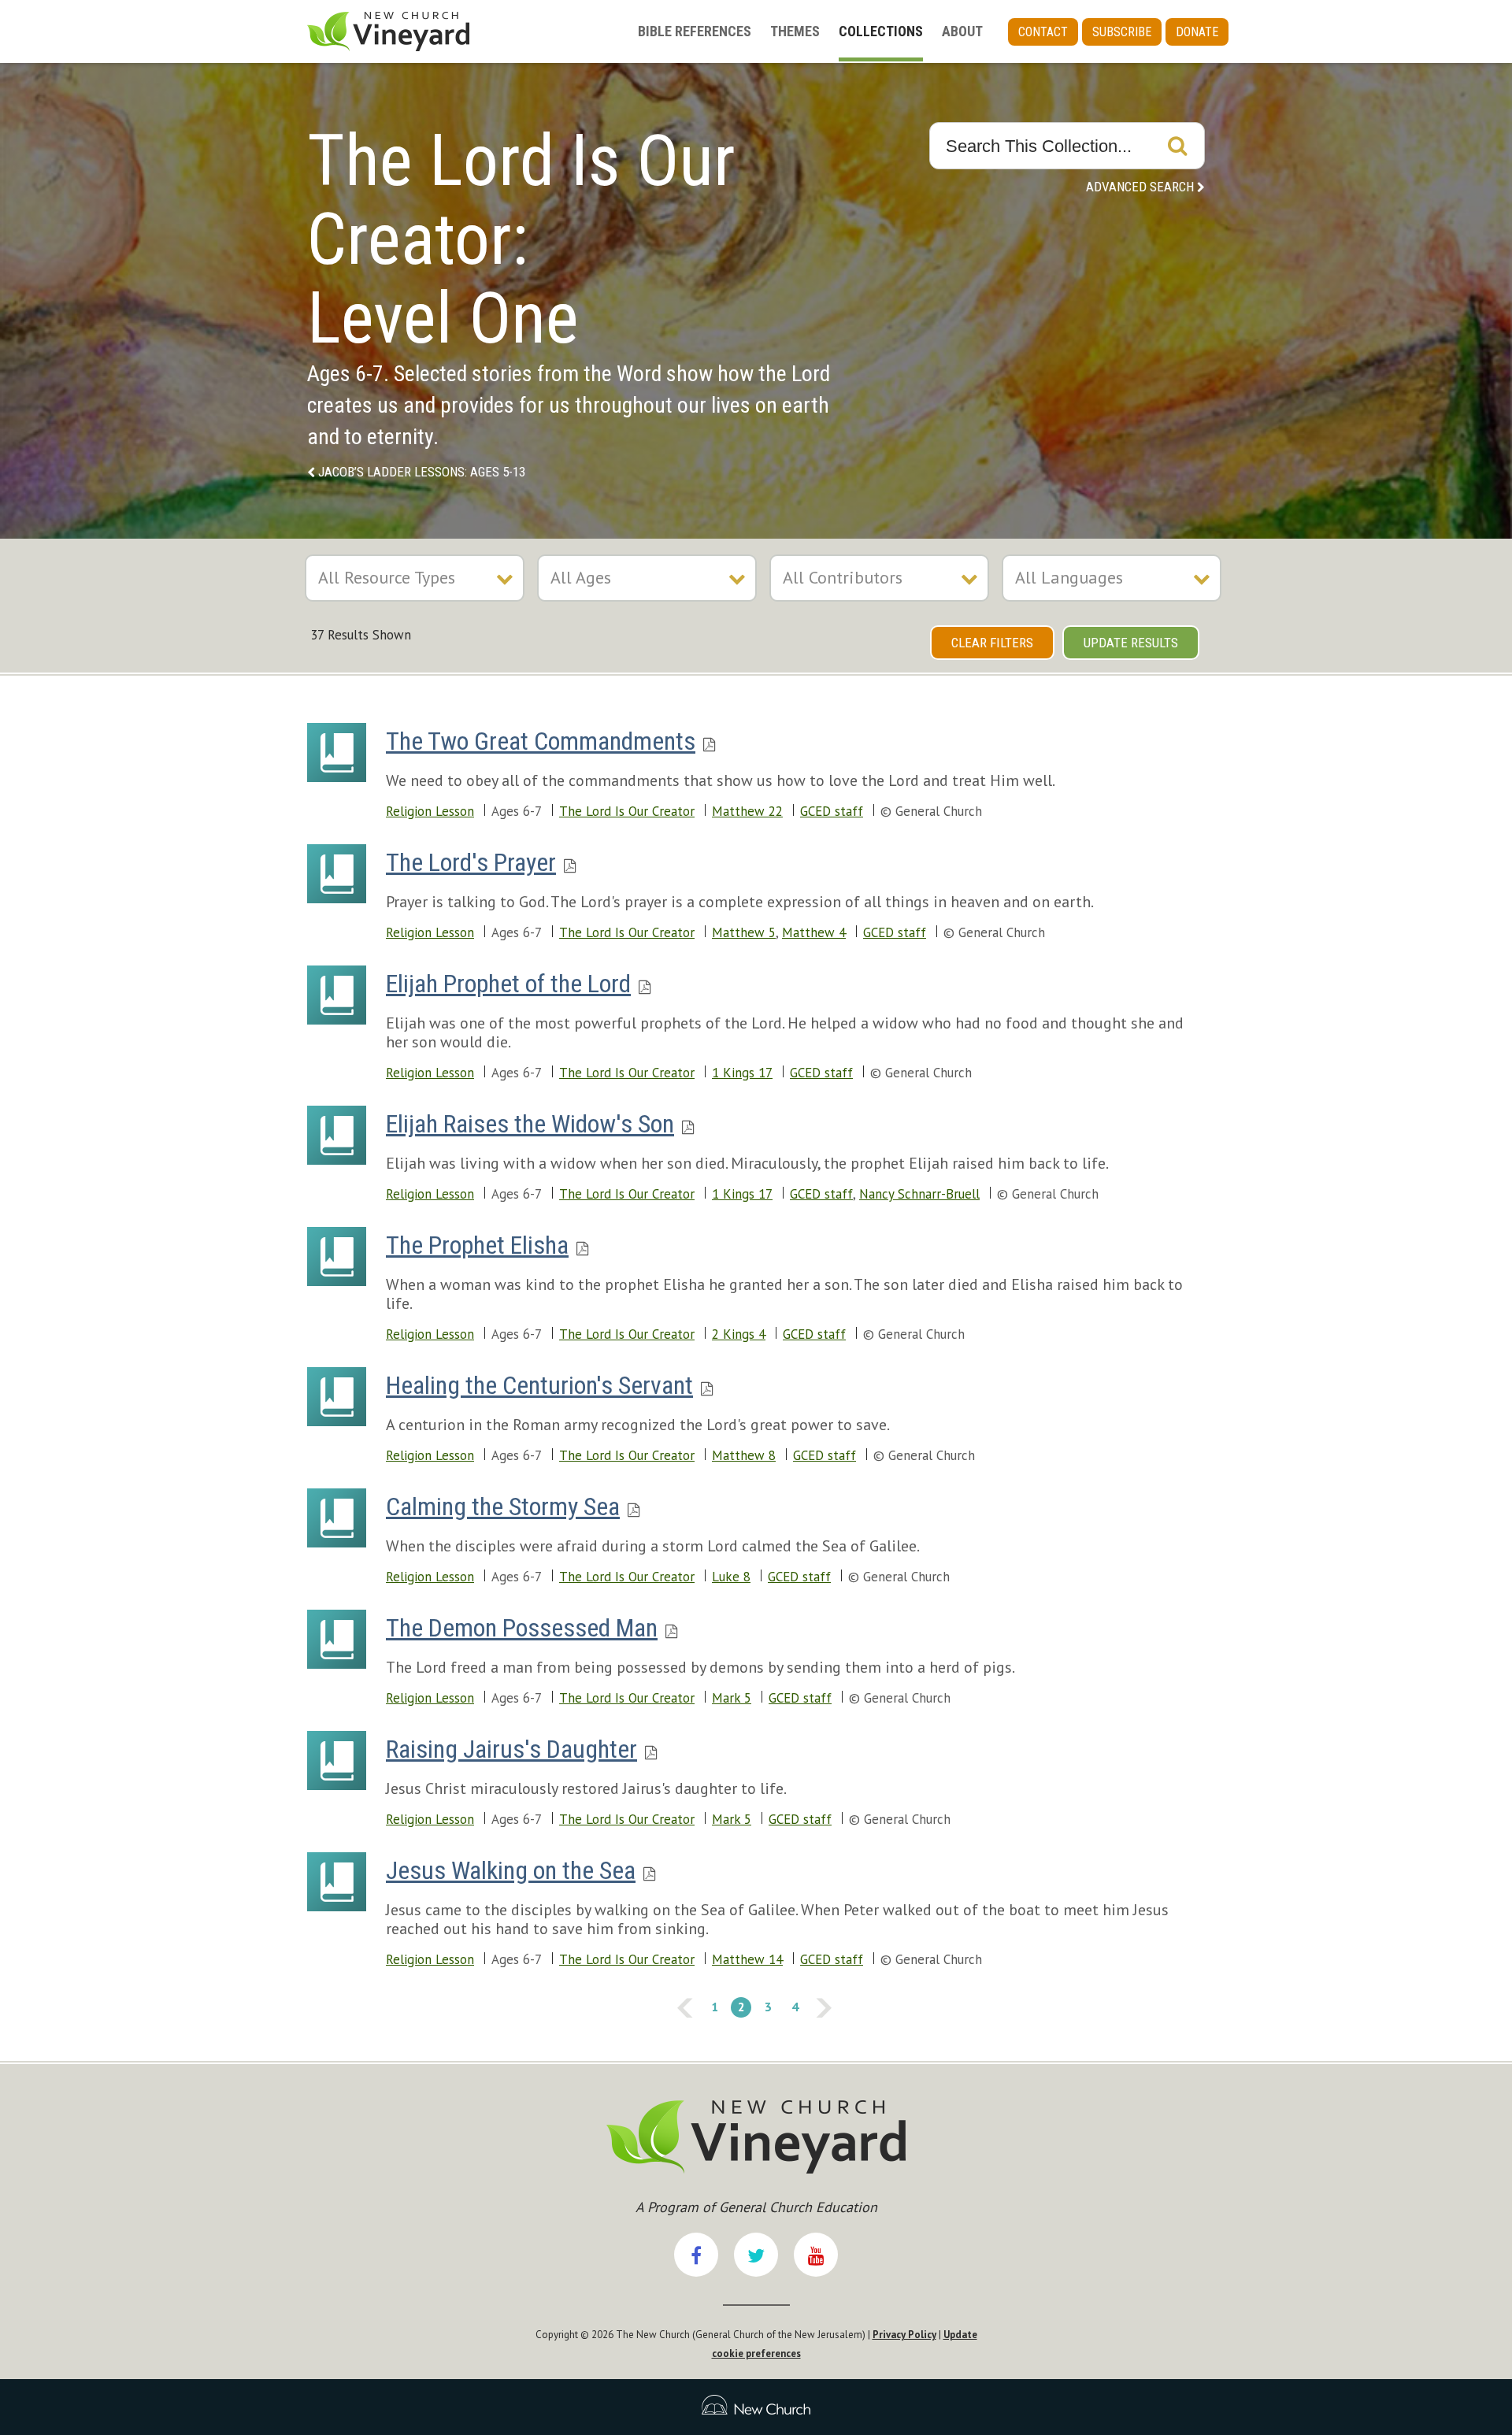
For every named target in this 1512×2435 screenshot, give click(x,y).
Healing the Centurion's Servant (539, 1385)
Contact (1043, 32)
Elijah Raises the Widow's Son (530, 1124)
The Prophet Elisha (477, 1245)
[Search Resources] (1177, 146)
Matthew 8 (744, 1455)
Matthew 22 (747, 811)
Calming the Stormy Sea (503, 1507)
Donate (1197, 32)
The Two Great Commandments (541, 741)
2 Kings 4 (739, 1334)
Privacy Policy (904, 2335)
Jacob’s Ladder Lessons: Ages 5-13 (422, 472)
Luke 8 (731, 1577)
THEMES (795, 31)
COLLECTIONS (881, 31)
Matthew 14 (747, 1959)
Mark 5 (732, 1698)
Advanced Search (1140, 187)
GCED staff (832, 811)
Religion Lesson (430, 811)
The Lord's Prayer (471, 862)
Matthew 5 (744, 932)
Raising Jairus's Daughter (511, 1749)
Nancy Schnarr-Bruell (919, 1194)
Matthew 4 (814, 932)
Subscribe (1122, 32)
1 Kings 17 (742, 1073)
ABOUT (962, 31)
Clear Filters (992, 643)
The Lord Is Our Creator (627, 811)
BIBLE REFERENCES (695, 31)
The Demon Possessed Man (522, 1628)
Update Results (1131, 643)
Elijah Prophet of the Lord (508, 984)
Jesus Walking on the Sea (511, 1870)
